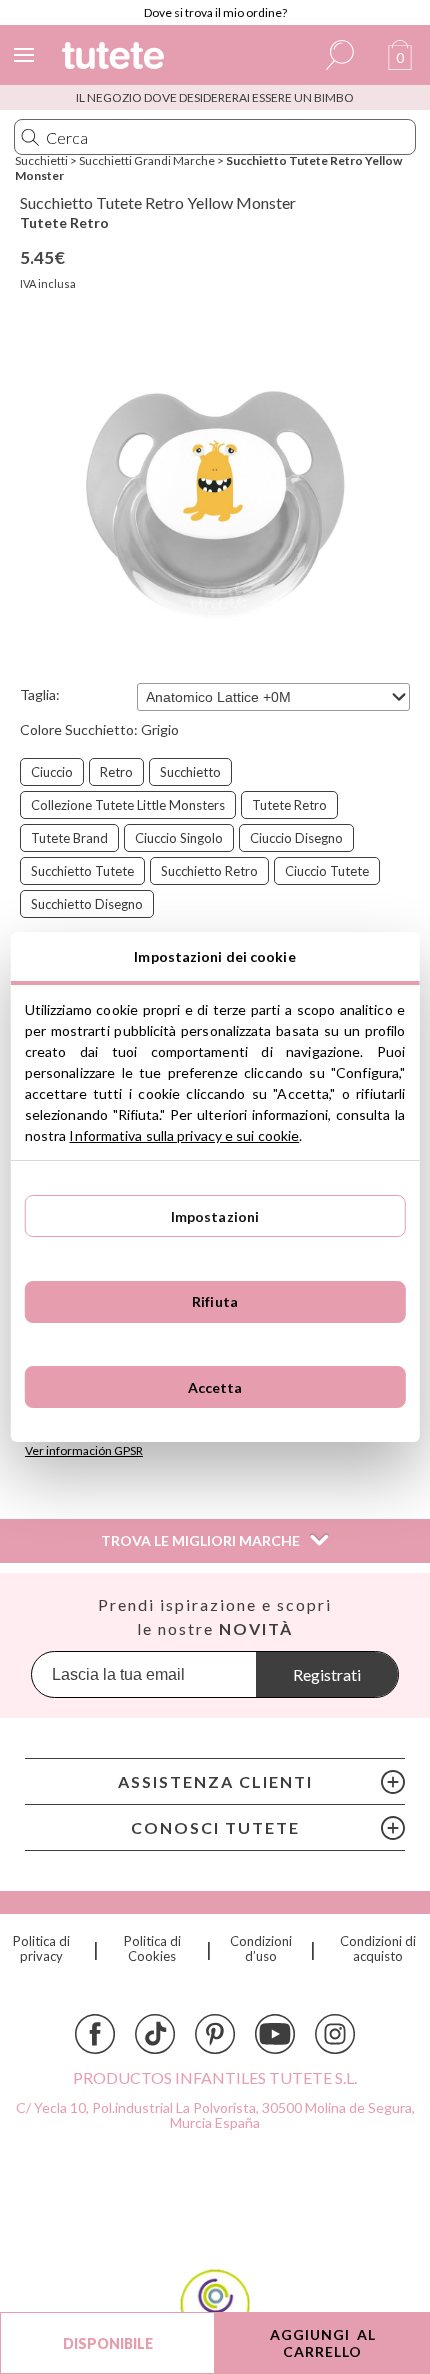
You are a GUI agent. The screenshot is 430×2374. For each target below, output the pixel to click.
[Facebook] (95, 2034)
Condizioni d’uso (261, 1949)
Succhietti (41, 160)
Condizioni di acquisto (378, 1949)
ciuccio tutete (327, 871)
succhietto (190, 772)
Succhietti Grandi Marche (147, 160)
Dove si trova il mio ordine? (215, 12)
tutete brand (69, 838)
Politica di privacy (41, 1949)
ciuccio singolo (179, 838)
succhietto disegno (87, 904)
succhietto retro (209, 871)
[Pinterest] (215, 2034)
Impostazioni (215, 1216)
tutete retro (289, 805)
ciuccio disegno (296, 838)
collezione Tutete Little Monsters (128, 805)
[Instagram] (335, 2034)
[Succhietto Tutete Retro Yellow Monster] (215, 504)
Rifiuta (215, 1301)
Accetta (215, 1387)
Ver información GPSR (84, 1450)
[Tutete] (116, 58)
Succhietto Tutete (82, 871)
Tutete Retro (64, 222)
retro (116, 772)
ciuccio (52, 772)
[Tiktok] (155, 2034)
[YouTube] (275, 2034)
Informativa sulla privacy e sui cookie (184, 1135)
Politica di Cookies (152, 1949)
